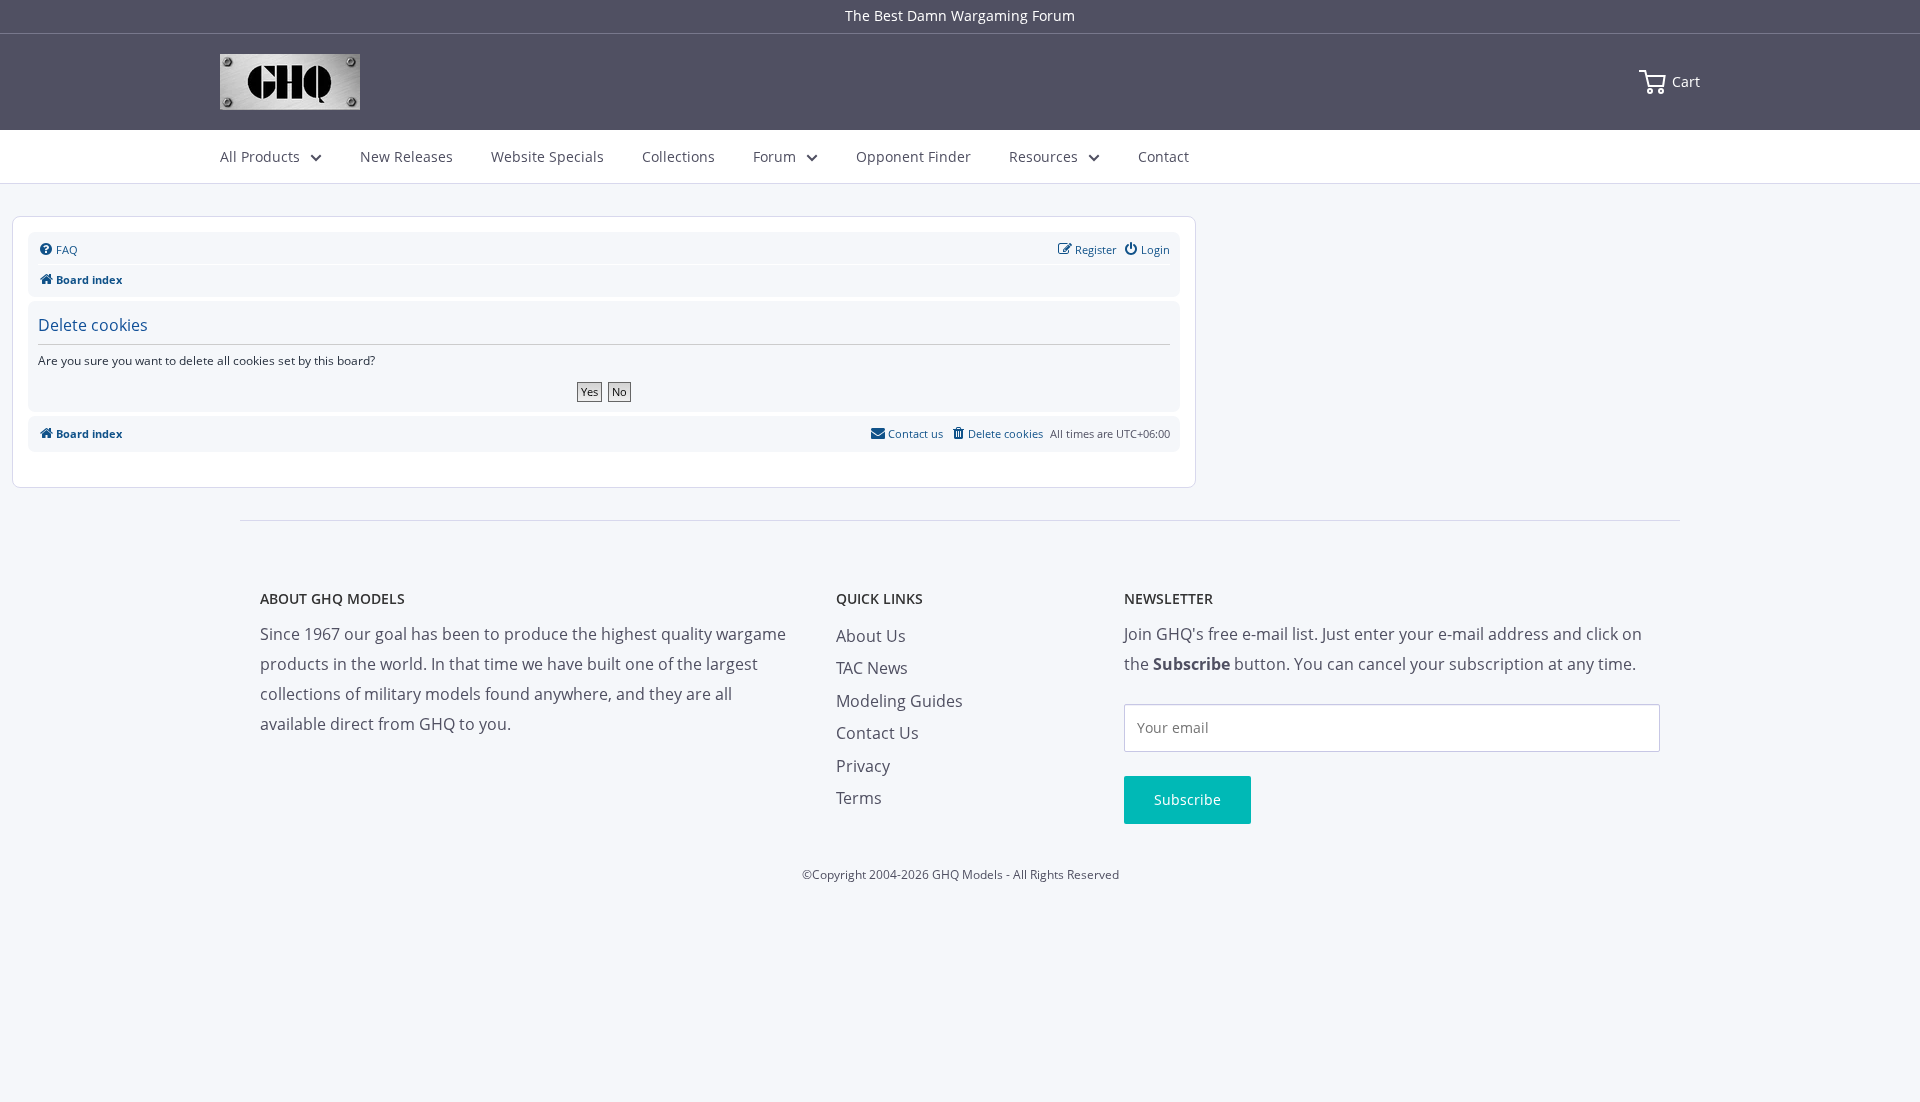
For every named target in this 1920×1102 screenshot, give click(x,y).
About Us (871, 636)
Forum (774, 156)
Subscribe (1187, 799)
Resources (1043, 156)
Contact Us (877, 733)
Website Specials (547, 156)
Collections (678, 156)
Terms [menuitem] (859, 798)
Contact (1163, 156)
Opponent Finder (913, 156)
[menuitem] (58, 250)
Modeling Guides (899, 701)
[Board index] (290, 82)
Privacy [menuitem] (863, 766)
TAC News (872, 668)
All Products (260, 156)
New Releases (406, 156)
